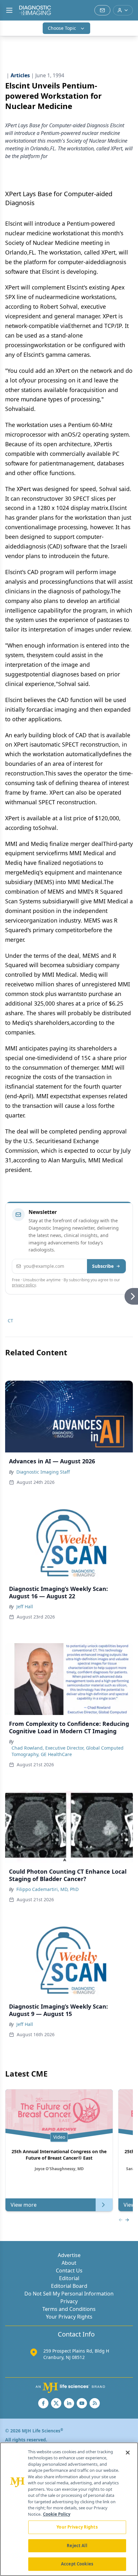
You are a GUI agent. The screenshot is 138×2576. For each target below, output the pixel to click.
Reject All (77, 2546)
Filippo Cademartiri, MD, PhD (47, 1889)
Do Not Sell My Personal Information (69, 2294)
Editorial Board (69, 2286)
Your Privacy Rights (69, 2317)
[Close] (128, 2453)
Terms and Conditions (69, 2309)
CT (10, 1321)
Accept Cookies (77, 2564)
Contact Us (69, 2271)
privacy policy (24, 1285)
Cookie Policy (57, 2514)
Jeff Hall (25, 1606)
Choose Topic (62, 28)
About (69, 2263)
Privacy (69, 2301)
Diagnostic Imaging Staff (43, 1472)
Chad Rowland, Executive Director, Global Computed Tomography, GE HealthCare (68, 1751)
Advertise (69, 2255)
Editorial (69, 2278)
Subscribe (103, 1266)
